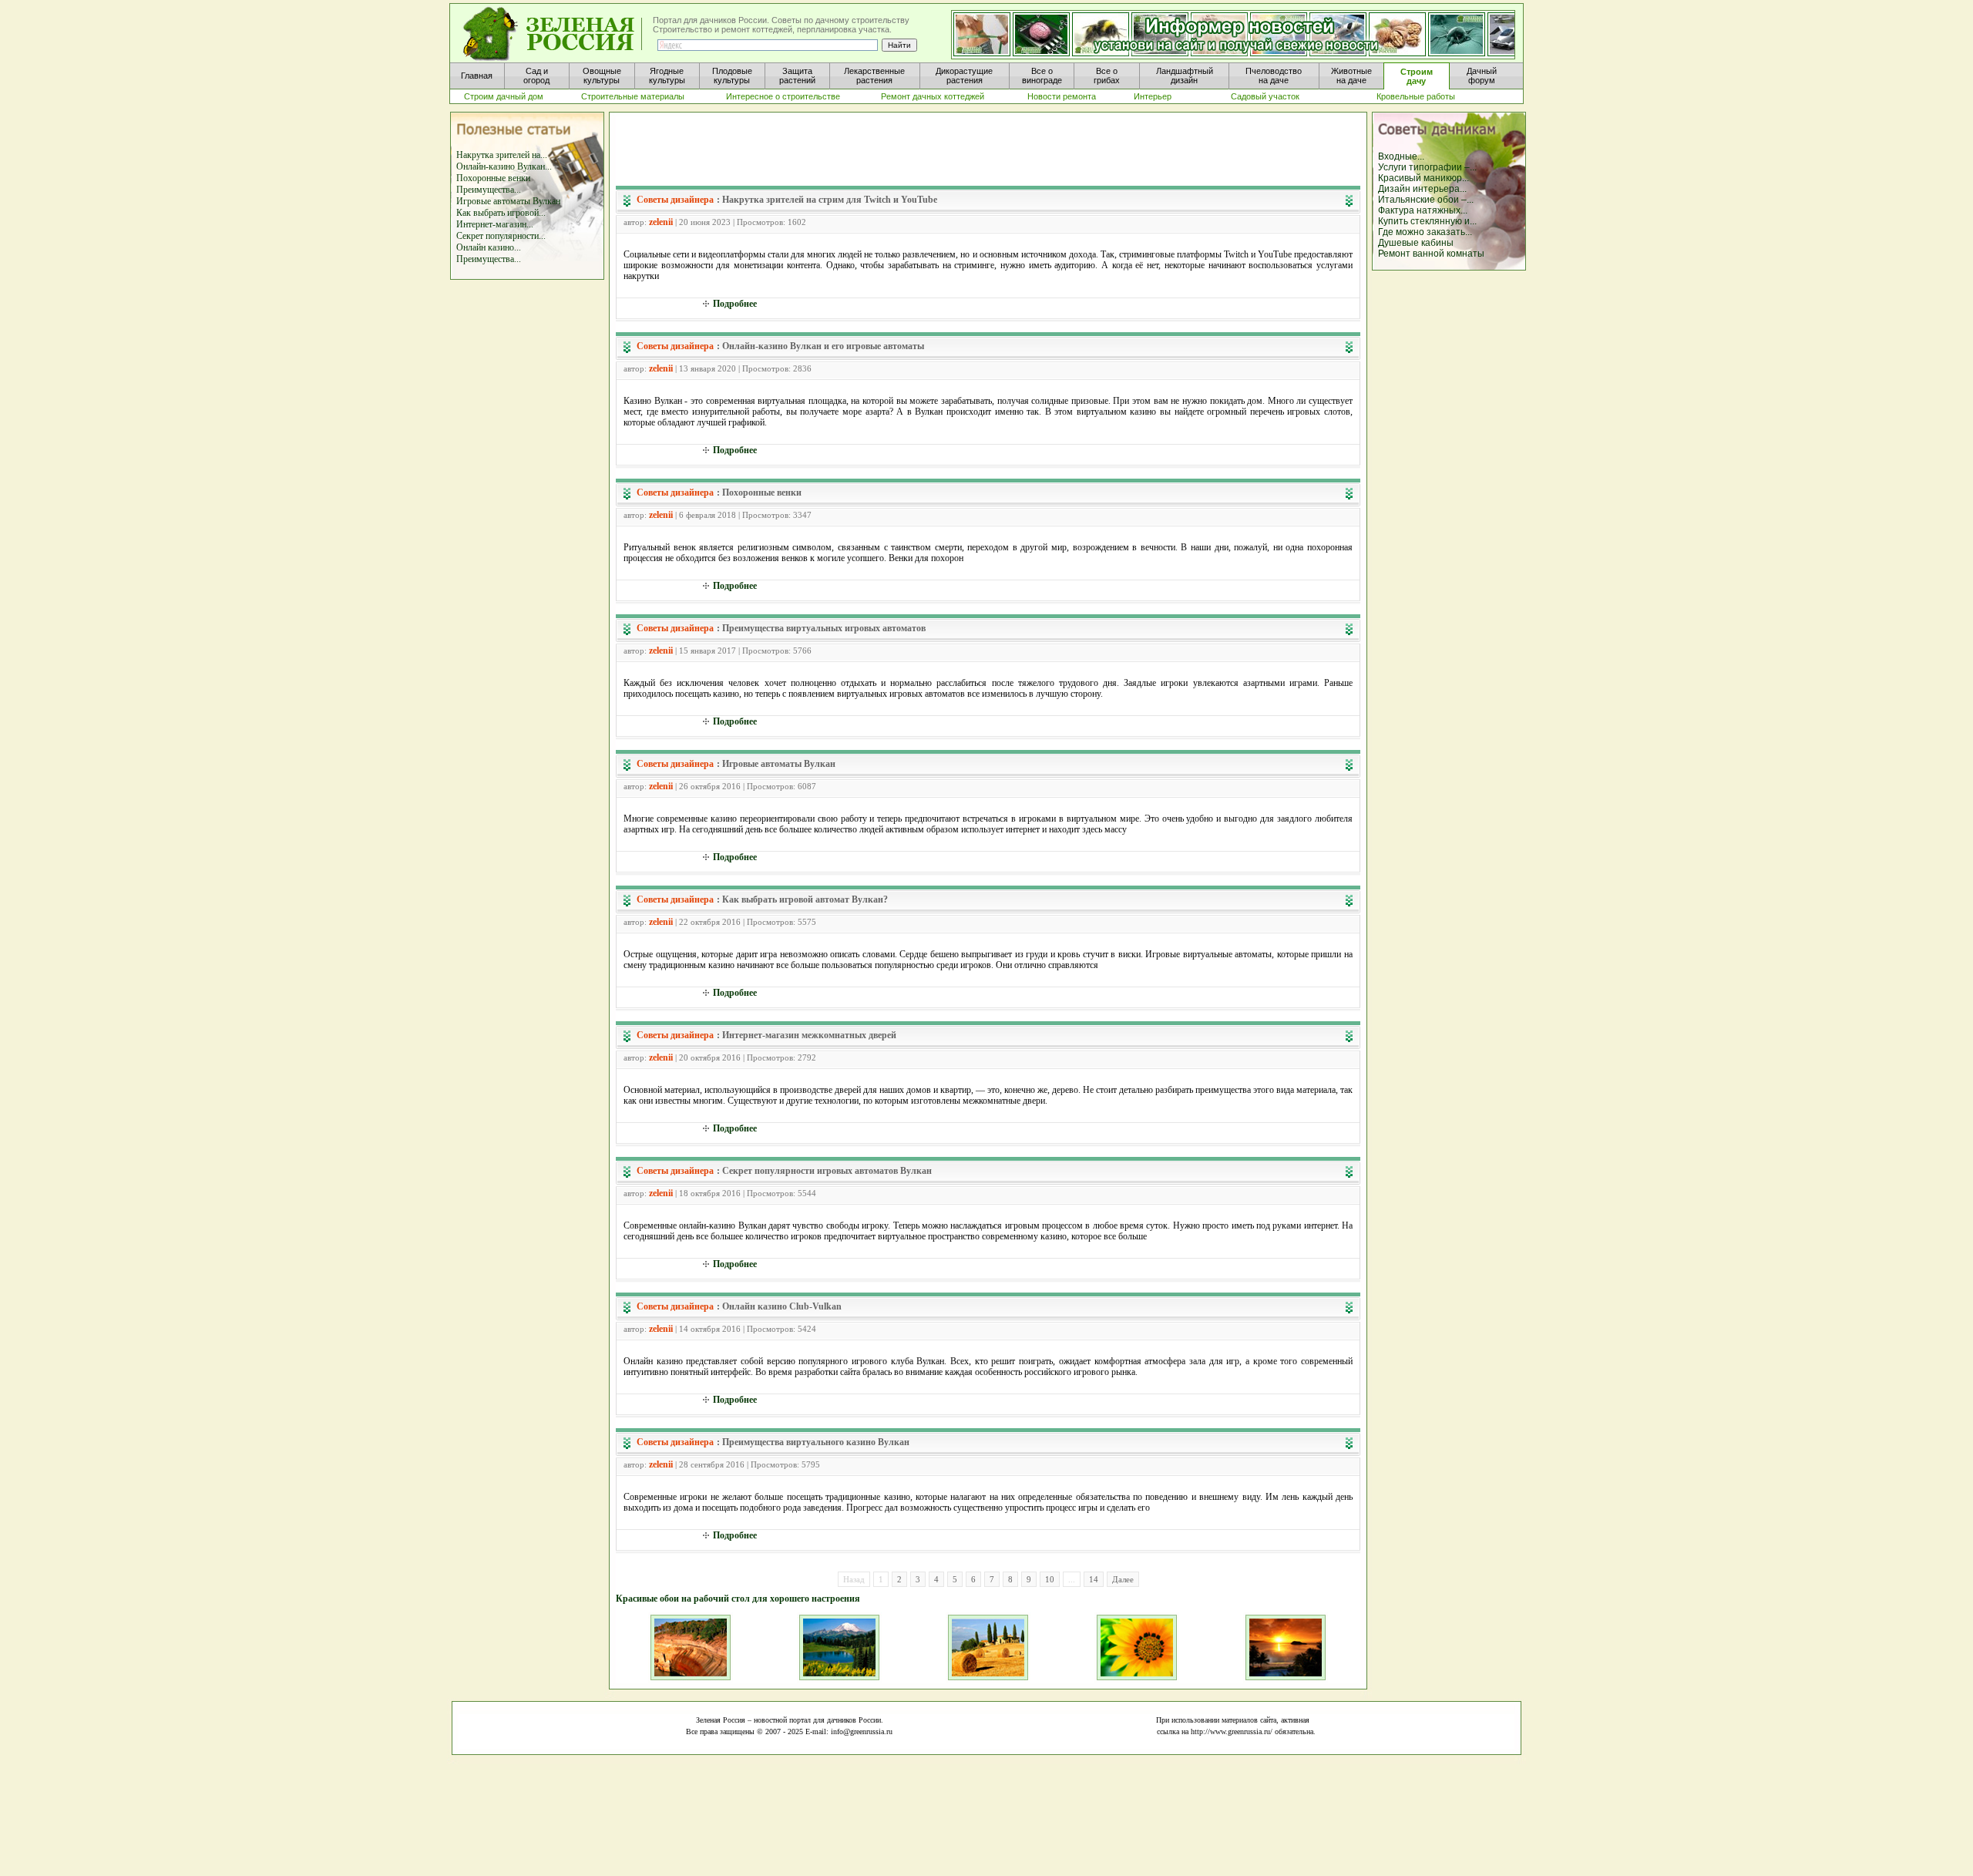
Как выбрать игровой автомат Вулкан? (805, 899)
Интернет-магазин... (495, 224)
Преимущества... (489, 190)
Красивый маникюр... (1423, 178)
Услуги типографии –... (1427, 167)
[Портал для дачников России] (553, 34)
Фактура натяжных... (1423, 210)
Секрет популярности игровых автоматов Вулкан (827, 1171)
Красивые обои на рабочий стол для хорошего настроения (738, 1599)
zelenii (661, 222)
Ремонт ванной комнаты (1431, 254)
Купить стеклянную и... (1427, 221)
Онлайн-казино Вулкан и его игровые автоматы (823, 346)
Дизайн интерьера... (1422, 189)
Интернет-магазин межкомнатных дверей (809, 1035)
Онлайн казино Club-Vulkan (782, 1306)
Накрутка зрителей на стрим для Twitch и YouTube (830, 200)
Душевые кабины (1416, 243)
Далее (1123, 1579)
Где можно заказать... (1425, 232)
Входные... (1401, 156)
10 (1050, 1579)
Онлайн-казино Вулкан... (504, 166)
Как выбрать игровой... (501, 213)
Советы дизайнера (675, 200)
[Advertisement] (988, 151)
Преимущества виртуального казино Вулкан (816, 1442)
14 (1094, 1579)
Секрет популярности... (501, 236)
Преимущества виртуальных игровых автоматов (824, 628)
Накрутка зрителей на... (502, 155)
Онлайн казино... (489, 247)
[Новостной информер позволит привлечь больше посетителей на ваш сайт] (1233, 35)
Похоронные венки (493, 178)
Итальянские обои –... (1426, 200)
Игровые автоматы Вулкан (508, 201)
